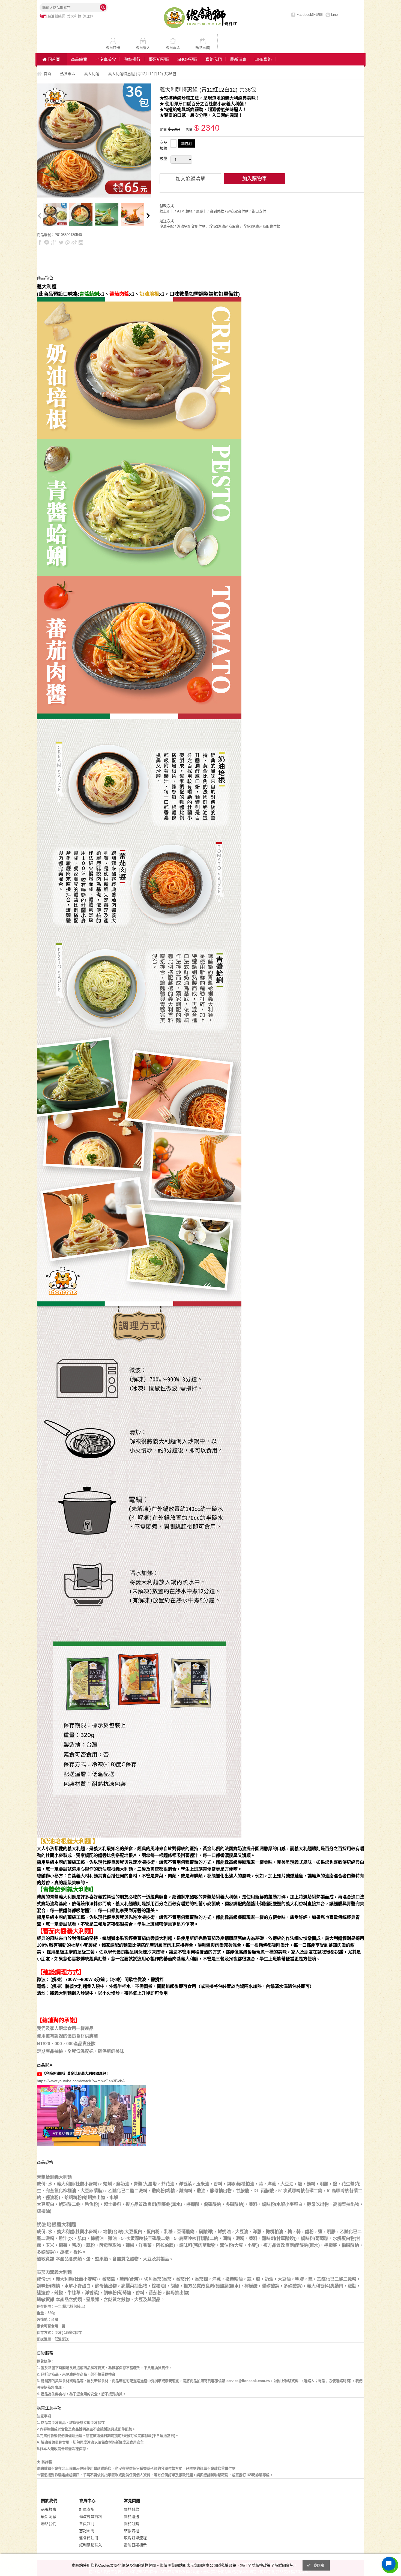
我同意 (319, 2565)
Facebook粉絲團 (310, 15)
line (47, 242)
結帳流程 (131, 2531)
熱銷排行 (132, 59)
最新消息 (238, 59)
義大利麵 (74, 16)
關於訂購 (131, 2524)
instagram (81, 242)
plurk (68, 242)
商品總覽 (79, 59)
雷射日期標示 (135, 2545)
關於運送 (131, 2517)
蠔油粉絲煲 (56, 16)
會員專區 (173, 48)
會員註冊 (113, 48)
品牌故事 (49, 2509)
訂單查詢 (87, 2509)
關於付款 (131, 2509)
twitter (61, 242)
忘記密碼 (87, 2531)
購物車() (203, 48)
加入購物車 (255, 179)
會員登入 (143, 48)
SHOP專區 (187, 59)
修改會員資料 (91, 2517)
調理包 (88, 16)
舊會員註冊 (89, 2538)
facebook (40, 242)
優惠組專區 (159, 59)
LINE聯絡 (263, 59)
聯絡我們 (214, 59)
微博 (74, 242)
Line (334, 15)
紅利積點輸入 (91, 2545)
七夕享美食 (106, 59)
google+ (54, 242)
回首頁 (54, 59)
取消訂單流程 (135, 2538)
